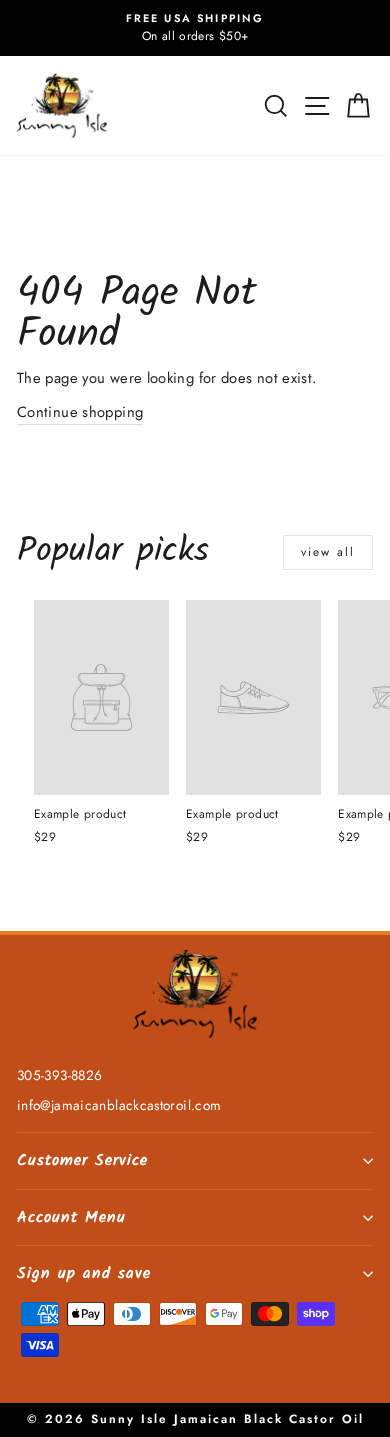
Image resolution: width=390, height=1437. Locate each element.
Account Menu (71, 1217)
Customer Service (82, 1160)
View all (328, 552)
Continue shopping (80, 412)
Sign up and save (84, 1273)
